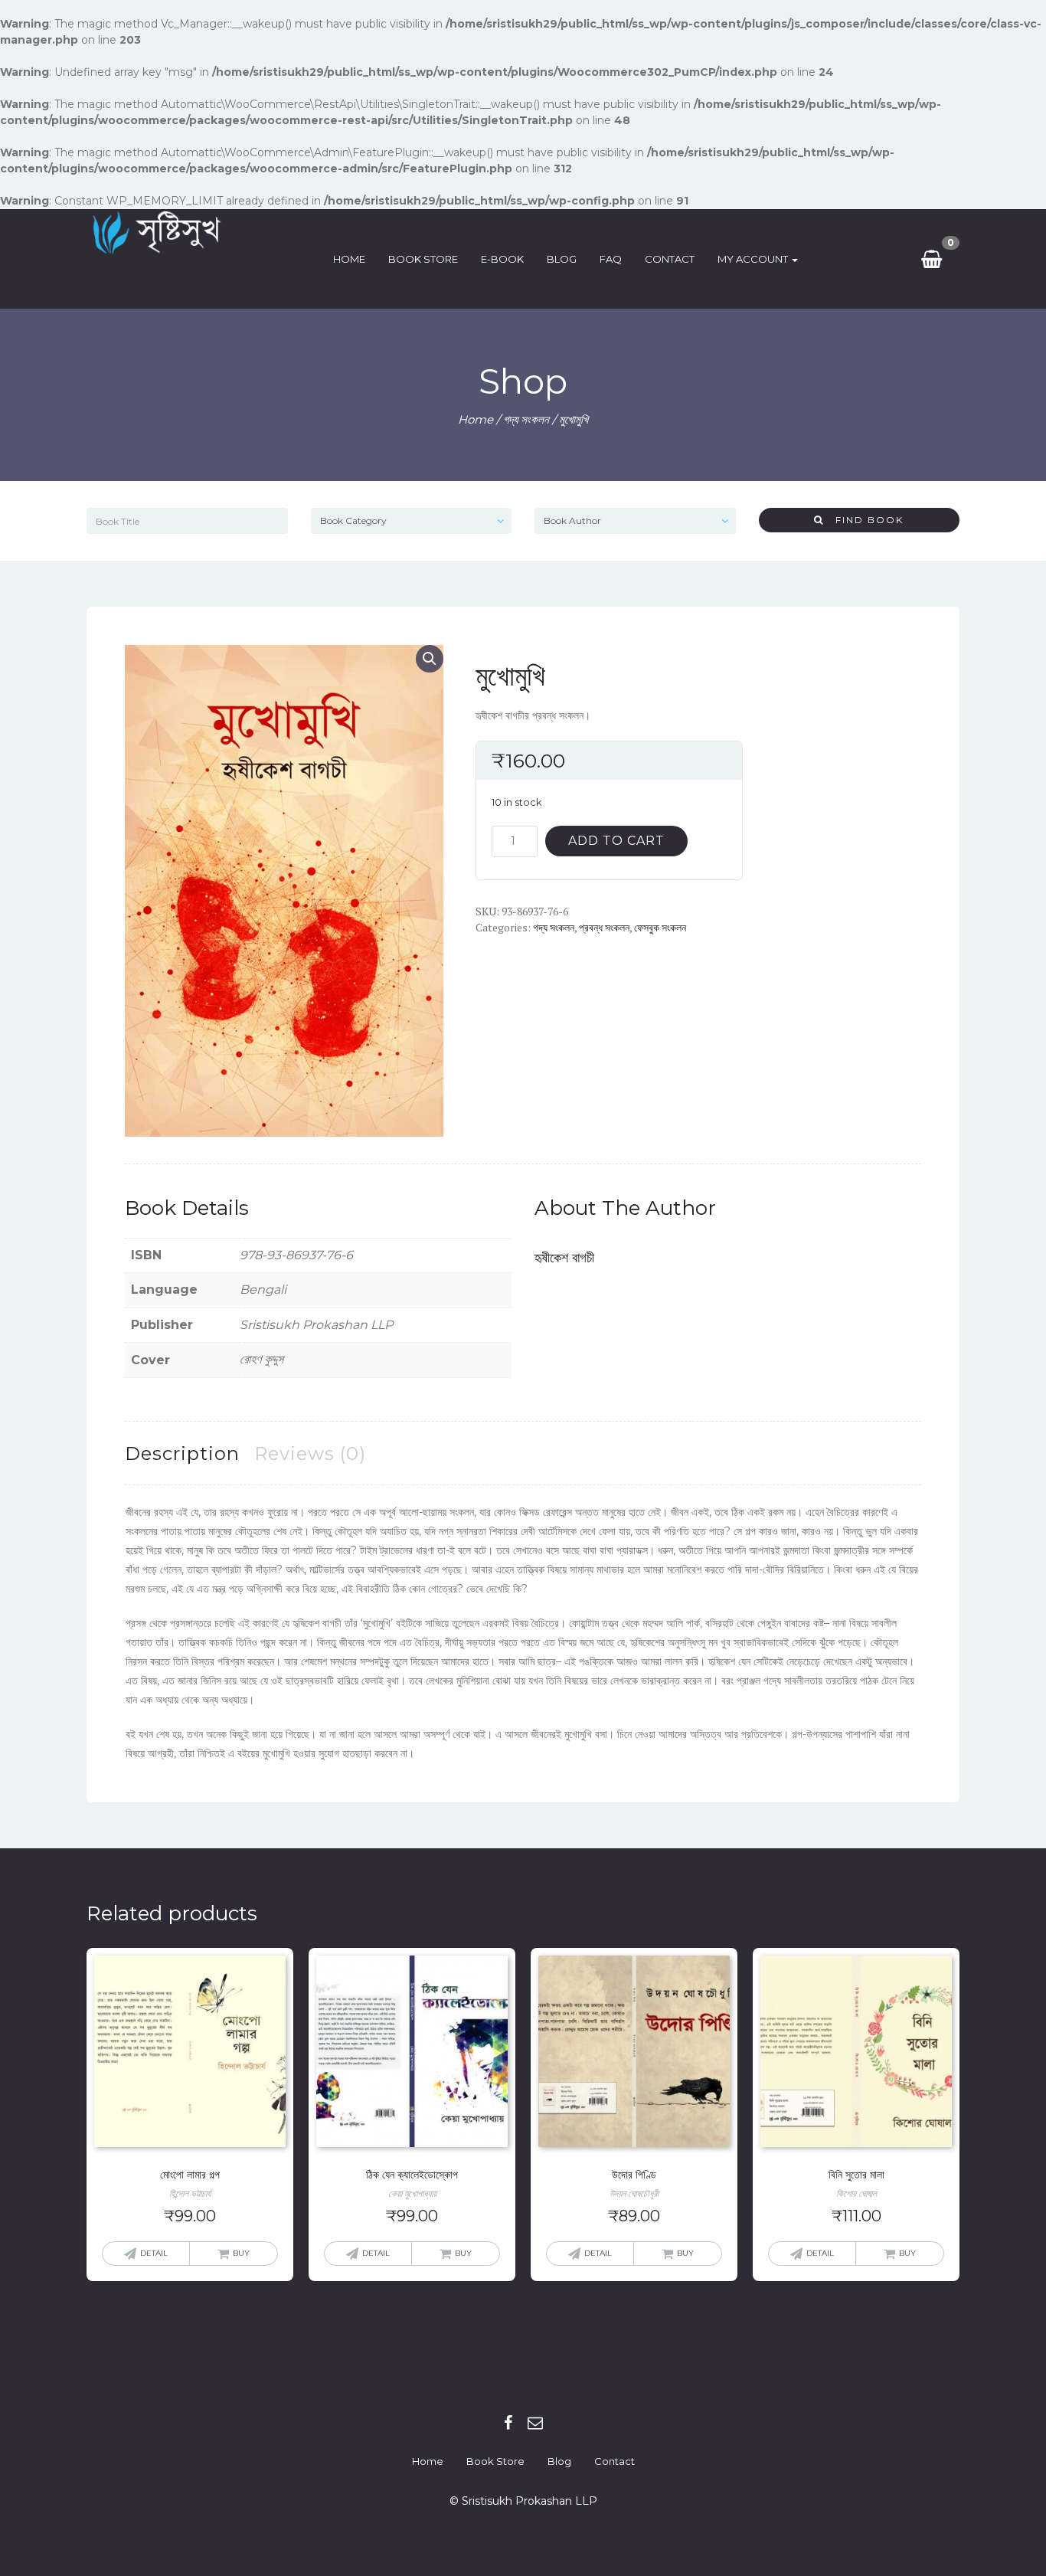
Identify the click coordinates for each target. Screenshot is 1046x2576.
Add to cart (616, 841)
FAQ (611, 259)
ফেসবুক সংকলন (660, 927)
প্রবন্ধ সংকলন (604, 927)
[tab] (182, 1453)
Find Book (864, 520)
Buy (241, 2253)
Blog (562, 259)
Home (349, 259)
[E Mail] (535, 2423)
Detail (154, 2253)
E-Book (502, 259)
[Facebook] (508, 2423)
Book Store (423, 259)
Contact (670, 259)
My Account (754, 259)
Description (182, 1453)
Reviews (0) (310, 1453)
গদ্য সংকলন (526, 419)
